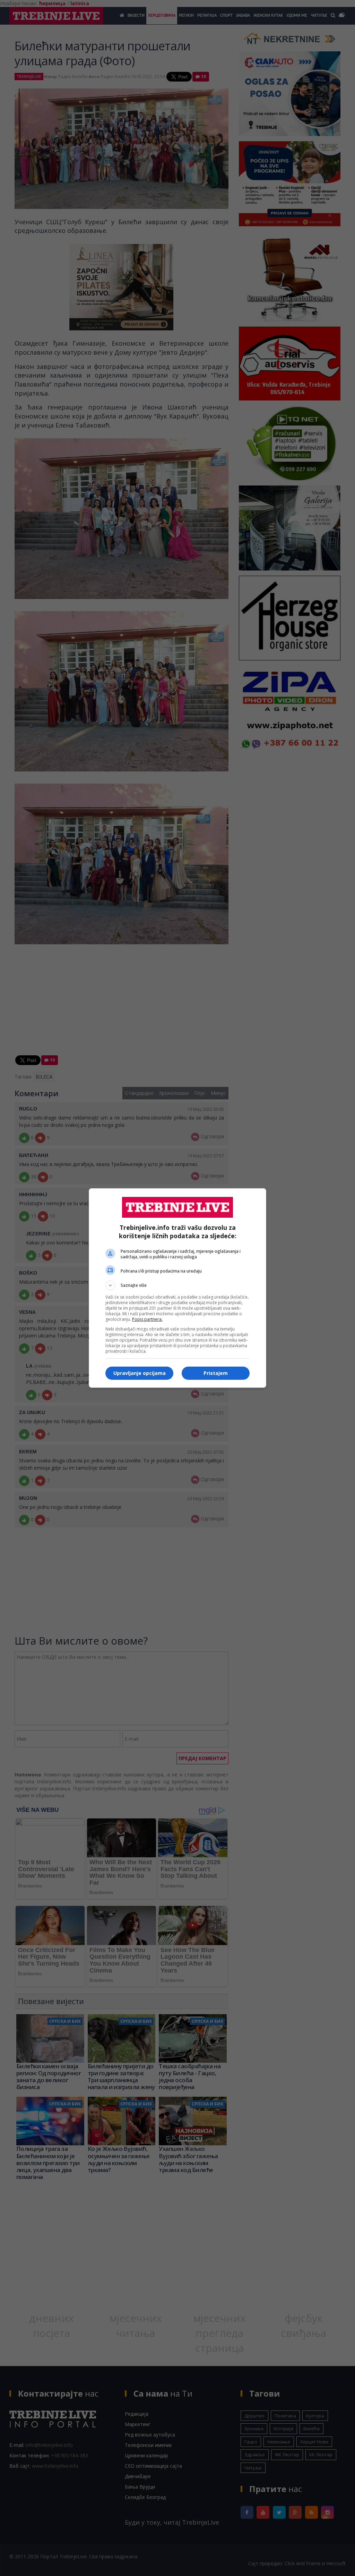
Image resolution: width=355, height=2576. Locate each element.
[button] (177, 1285)
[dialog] (177, 1288)
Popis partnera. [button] (147, 1319)
